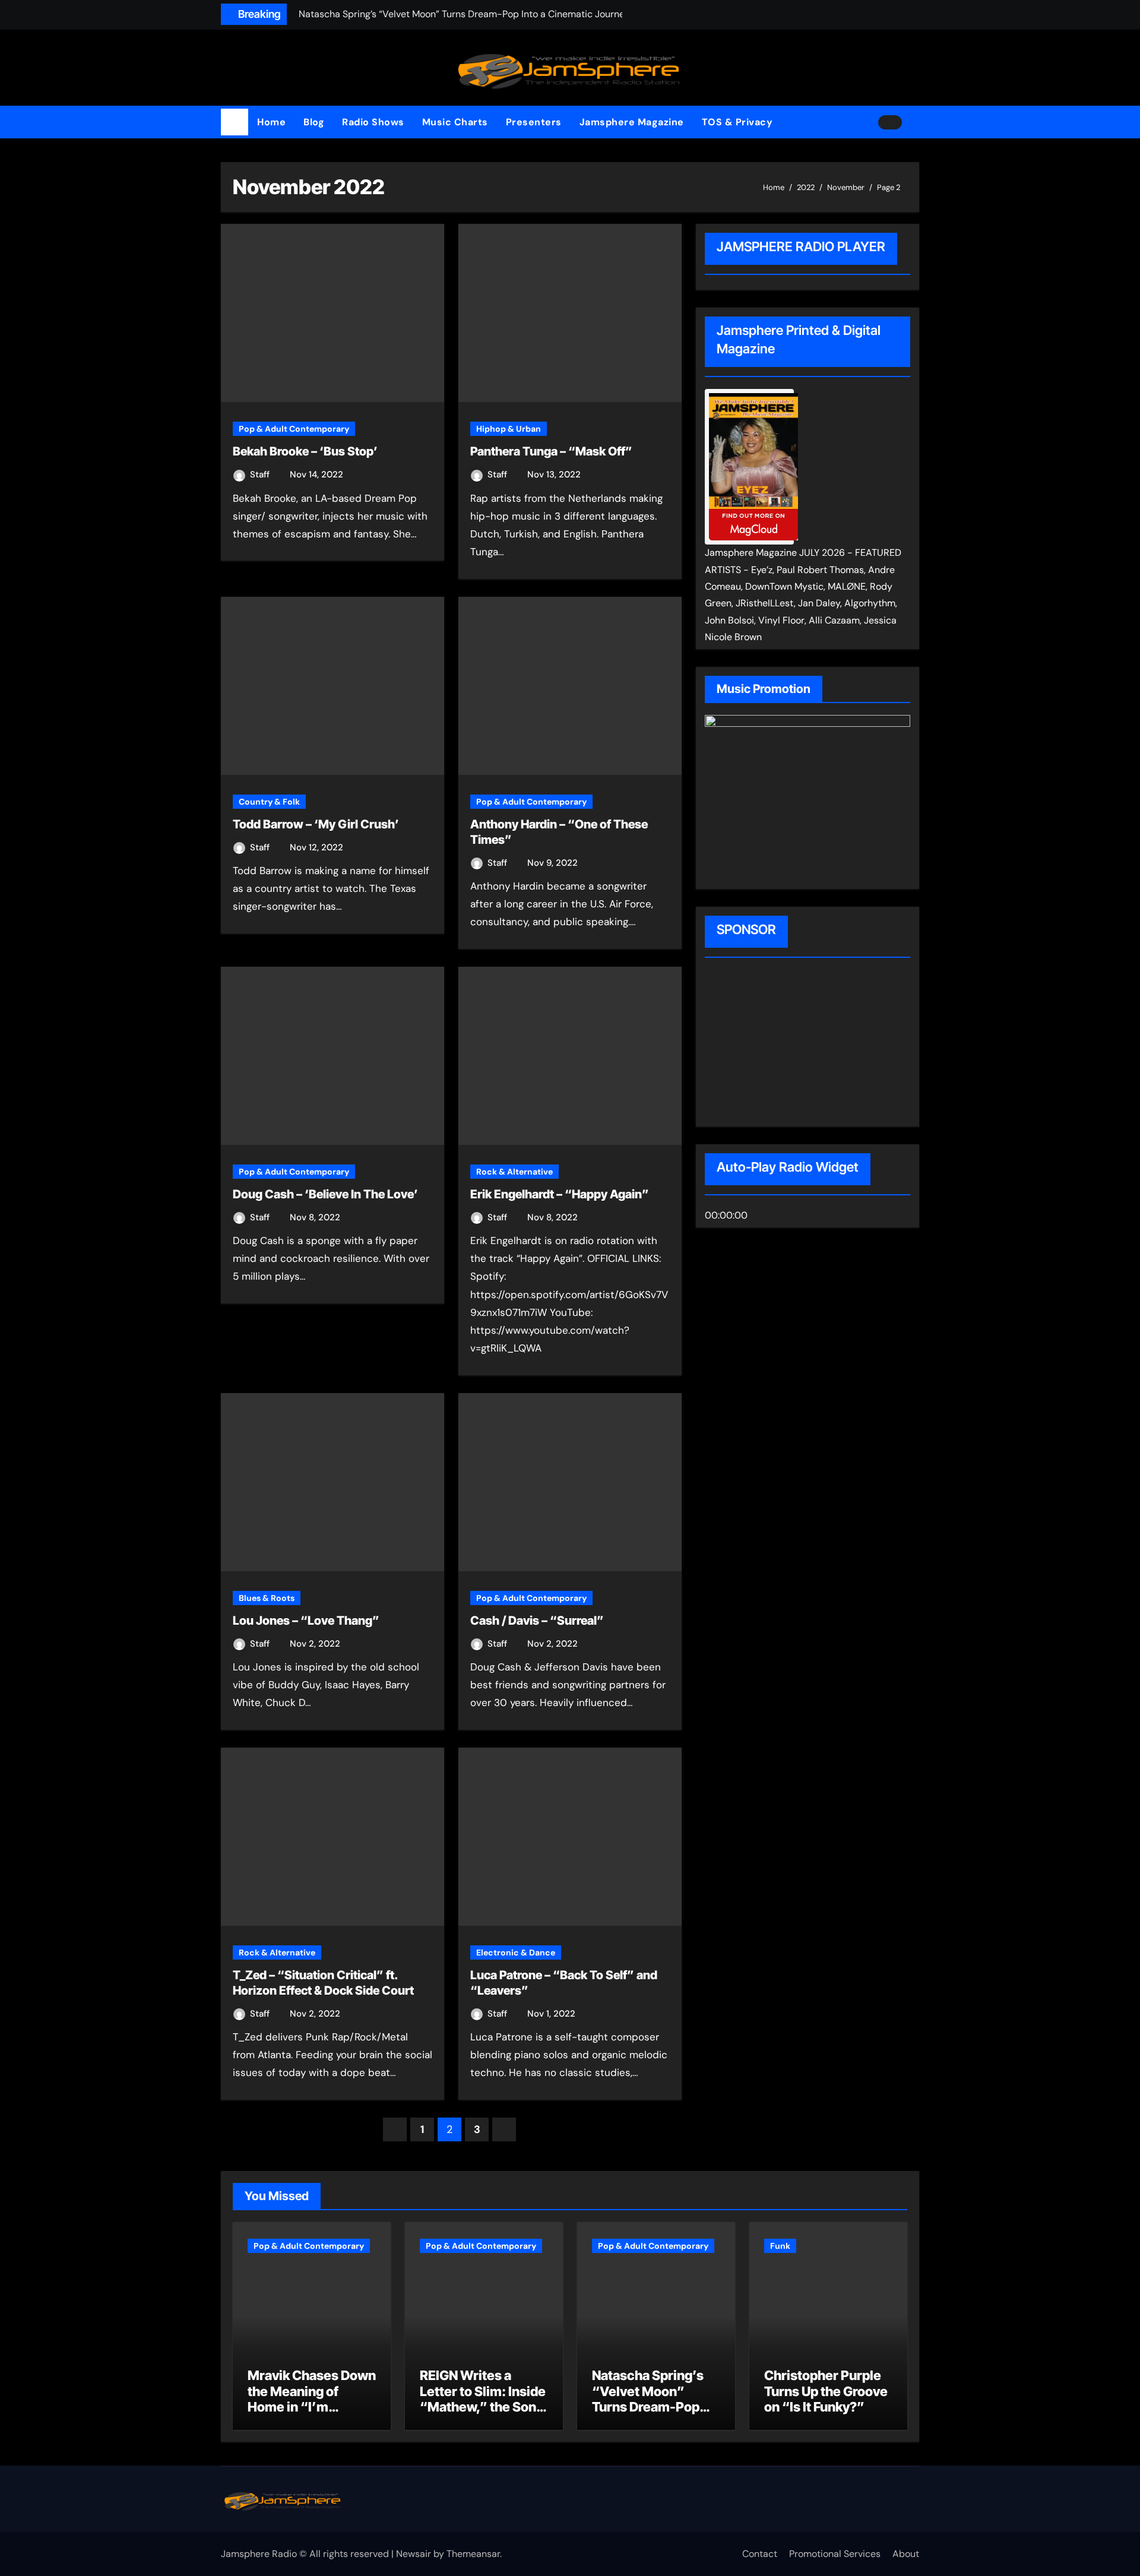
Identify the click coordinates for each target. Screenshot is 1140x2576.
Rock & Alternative (514, 1172)
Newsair (414, 2554)
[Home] (235, 122)
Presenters (534, 122)
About (906, 2554)
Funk (780, 2246)
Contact (760, 2554)
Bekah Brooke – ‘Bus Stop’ (305, 451)
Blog (314, 122)
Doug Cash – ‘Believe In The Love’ (325, 1194)
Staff (261, 474)
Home (271, 122)
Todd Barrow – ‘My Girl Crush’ (316, 824)
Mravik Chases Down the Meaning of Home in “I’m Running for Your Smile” (312, 2407)
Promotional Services (835, 2554)
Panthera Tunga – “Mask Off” (551, 451)
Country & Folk (269, 802)
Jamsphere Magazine (632, 122)
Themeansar (473, 2554)
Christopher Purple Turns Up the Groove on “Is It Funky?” (826, 2391)
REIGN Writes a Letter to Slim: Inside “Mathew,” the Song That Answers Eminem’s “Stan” (483, 2407)
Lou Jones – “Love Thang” (306, 1621)
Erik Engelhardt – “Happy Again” (560, 1194)
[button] (915, 122)
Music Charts (455, 122)
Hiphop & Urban (509, 429)
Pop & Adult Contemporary (294, 429)
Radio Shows (373, 122)
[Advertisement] (781, 1044)
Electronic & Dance (516, 1952)
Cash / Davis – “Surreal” (537, 1621)
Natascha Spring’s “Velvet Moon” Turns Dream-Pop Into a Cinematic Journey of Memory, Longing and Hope (653, 2414)
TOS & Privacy (737, 122)
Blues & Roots (267, 1598)
